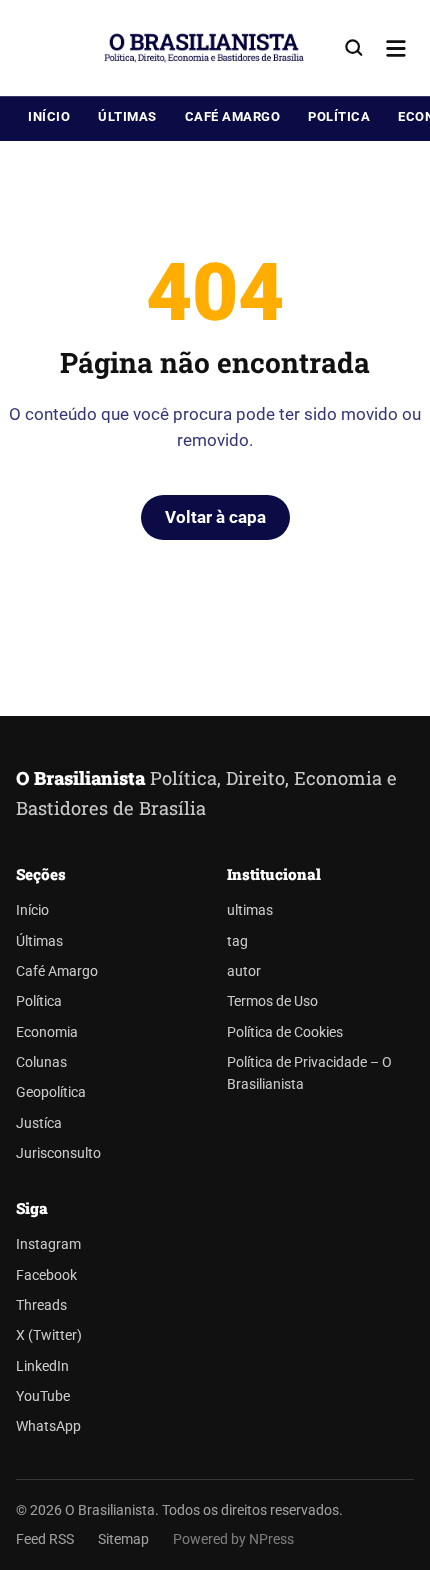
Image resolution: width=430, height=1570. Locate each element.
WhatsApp (48, 1426)
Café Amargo (233, 116)
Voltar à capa (215, 517)
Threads (41, 1305)
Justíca (39, 1123)
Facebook (46, 1275)
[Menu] (396, 48)
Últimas (127, 116)
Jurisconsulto (58, 1153)
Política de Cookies (285, 1032)
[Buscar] (354, 48)
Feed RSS (45, 1539)
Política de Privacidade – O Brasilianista (309, 1073)
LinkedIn (42, 1366)
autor (244, 971)
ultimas (250, 910)
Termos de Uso (272, 1001)
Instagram (48, 1244)
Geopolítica (51, 1092)
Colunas (41, 1062)
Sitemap (123, 1539)
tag (237, 941)
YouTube (43, 1396)
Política (339, 116)
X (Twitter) (49, 1335)
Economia (47, 1032)
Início (49, 116)
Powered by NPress (233, 1539)
